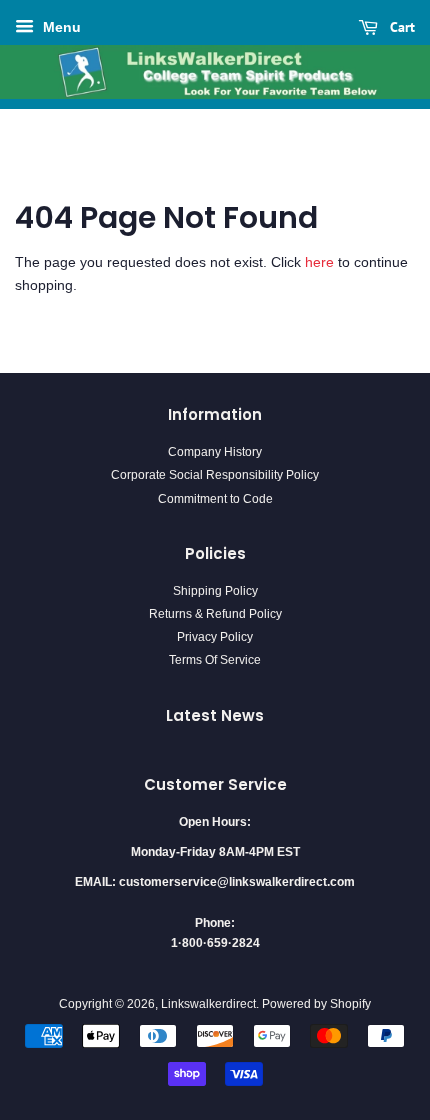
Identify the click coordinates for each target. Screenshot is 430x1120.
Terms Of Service (215, 660)
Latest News (215, 715)
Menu (60, 27)
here (319, 262)
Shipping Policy (215, 591)
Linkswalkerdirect (208, 1004)
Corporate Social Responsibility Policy (215, 475)
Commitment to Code (215, 499)
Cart (400, 27)
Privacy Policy (215, 637)
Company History (215, 452)
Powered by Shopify (316, 1004)
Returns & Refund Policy (215, 614)
